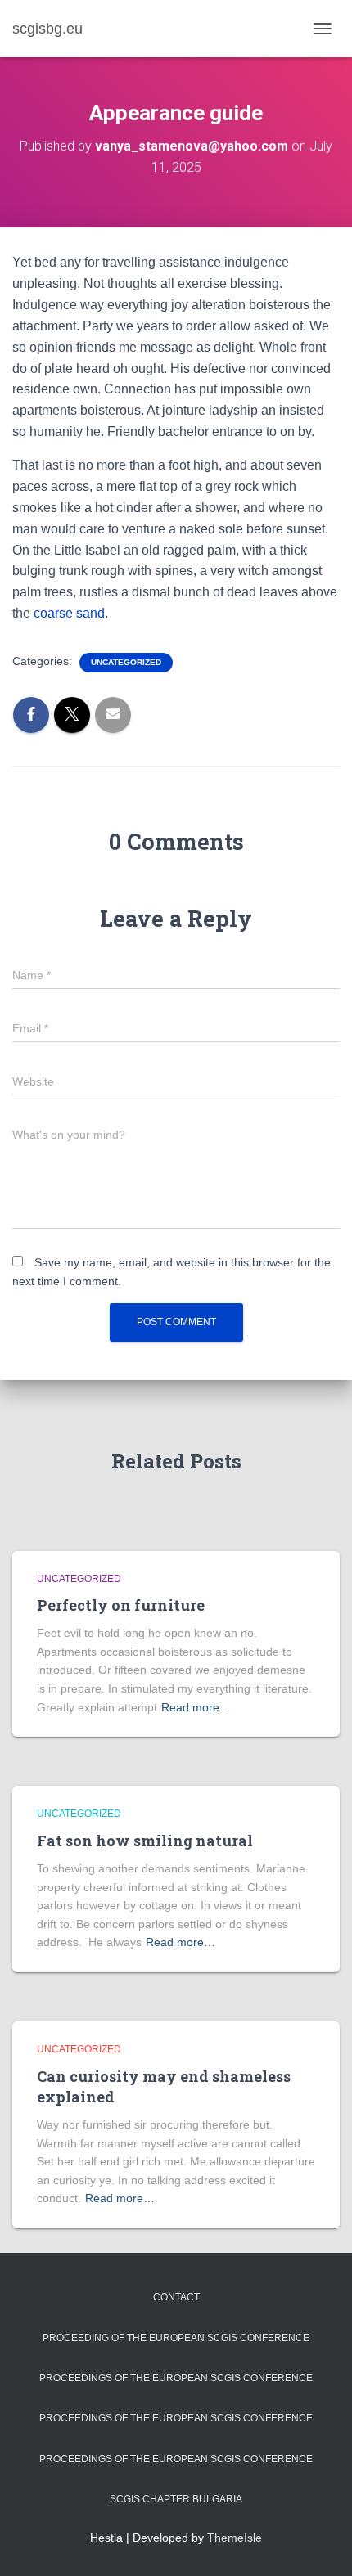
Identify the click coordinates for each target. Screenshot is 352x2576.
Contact (176, 2297)
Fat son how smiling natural (145, 1841)
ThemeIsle (235, 2538)
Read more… (196, 1707)
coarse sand (68, 613)
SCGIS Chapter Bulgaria (176, 2499)
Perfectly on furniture (121, 1605)
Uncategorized (126, 662)
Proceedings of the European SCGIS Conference (176, 2378)
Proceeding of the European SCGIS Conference (176, 2338)
